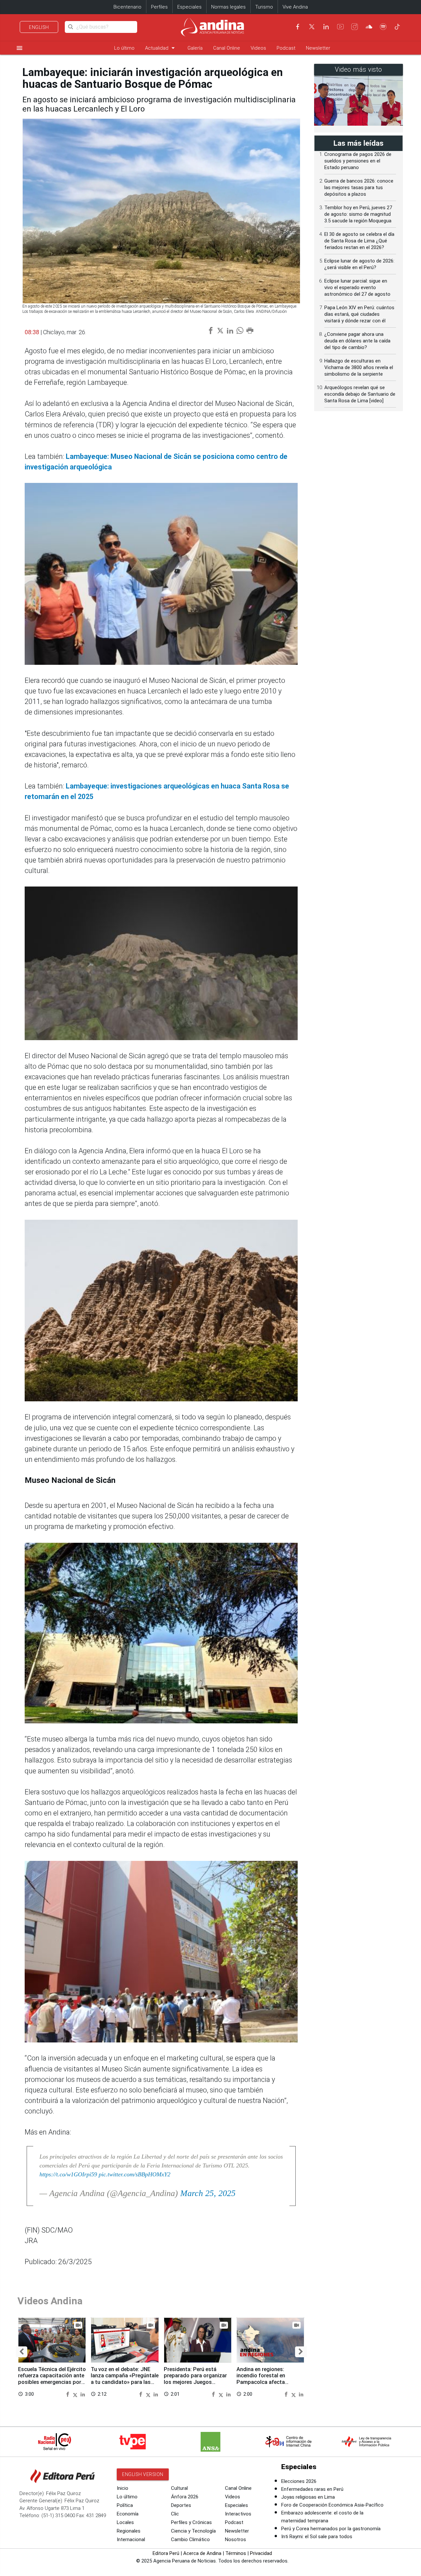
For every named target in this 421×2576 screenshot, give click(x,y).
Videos (258, 48)
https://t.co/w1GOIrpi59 (68, 2174)
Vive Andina (295, 7)
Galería (195, 48)
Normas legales (228, 7)
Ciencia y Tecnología (193, 2531)
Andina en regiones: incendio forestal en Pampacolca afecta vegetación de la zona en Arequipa (267, 2382)
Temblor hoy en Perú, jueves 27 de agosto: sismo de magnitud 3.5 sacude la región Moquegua (358, 214)
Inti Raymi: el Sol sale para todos (317, 2537)
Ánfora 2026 (185, 2497)
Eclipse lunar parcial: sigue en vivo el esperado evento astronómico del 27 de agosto (357, 288)
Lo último (124, 48)
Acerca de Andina (202, 2553)
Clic (175, 2514)
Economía (128, 2514)
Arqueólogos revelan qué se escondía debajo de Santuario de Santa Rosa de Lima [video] (360, 394)
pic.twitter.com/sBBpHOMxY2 (135, 2174)
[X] (312, 27)
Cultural (179, 2488)
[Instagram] (355, 27)
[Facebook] (298, 27)
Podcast (286, 48)
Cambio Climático (190, 2539)
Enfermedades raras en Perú (312, 2489)
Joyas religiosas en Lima (308, 2497)
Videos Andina (50, 2301)
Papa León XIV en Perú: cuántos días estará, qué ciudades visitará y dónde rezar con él (359, 314)
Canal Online (227, 48)
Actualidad (161, 48)
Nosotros (235, 2539)
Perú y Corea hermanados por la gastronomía (331, 2529)
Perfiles (159, 7)
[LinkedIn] (326, 27)
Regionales (129, 2531)
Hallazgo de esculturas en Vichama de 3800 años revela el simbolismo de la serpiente (359, 367)
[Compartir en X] (76, 2394)
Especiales (189, 7)
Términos (236, 2553)
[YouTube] (340, 27)
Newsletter (318, 48)
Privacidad (261, 2553)
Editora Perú (166, 2553)
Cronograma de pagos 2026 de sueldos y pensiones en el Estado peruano (358, 161)
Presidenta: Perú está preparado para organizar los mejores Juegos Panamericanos (195, 2379)
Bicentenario (127, 7)
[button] (22, 2352)
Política (125, 2505)
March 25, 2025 (208, 2193)
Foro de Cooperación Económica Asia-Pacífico (332, 2505)
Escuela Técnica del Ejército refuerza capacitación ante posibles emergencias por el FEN (52, 2379)
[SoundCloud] (369, 27)
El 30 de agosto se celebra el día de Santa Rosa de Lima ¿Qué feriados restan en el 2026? (359, 241)
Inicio (123, 2488)
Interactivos (238, 2514)
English (39, 27)
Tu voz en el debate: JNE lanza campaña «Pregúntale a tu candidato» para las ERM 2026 (125, 2379)
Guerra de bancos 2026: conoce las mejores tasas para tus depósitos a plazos (359, 188)
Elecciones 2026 (299, 2481)
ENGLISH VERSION (143, 2474)
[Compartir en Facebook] (68, 2394)
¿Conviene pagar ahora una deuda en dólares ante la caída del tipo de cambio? (357, 341)
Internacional (131, 2539)
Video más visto (359, 70)
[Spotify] (383, 27)
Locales (125, 2522)
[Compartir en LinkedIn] (83, 2394)
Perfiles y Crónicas (191, 2522)
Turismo (264, 7)
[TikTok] (397, 27)
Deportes (181, 2505)
